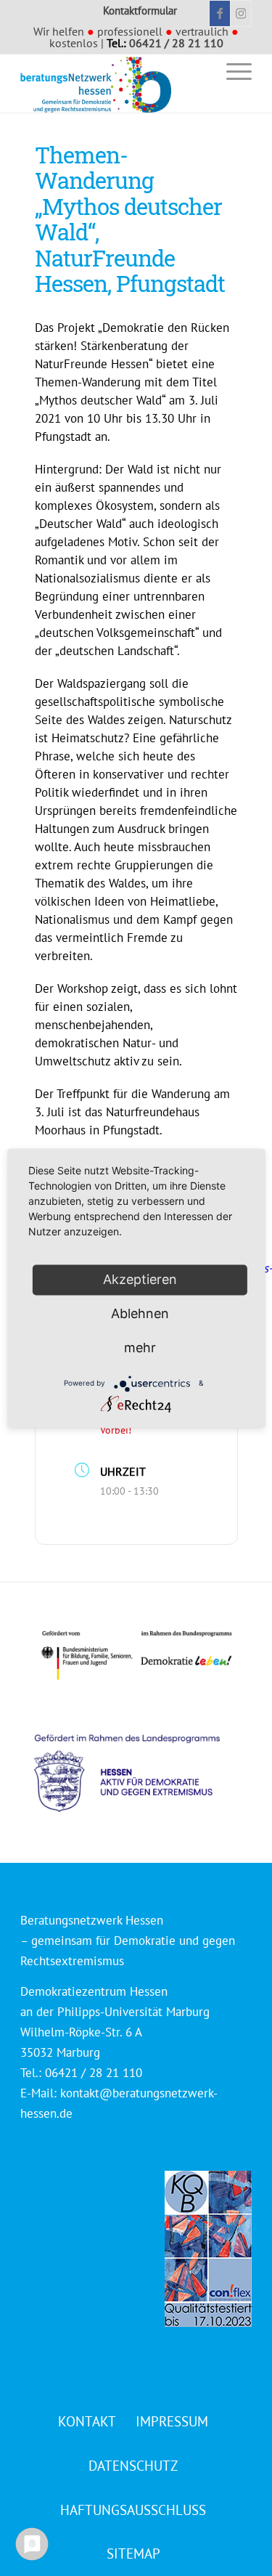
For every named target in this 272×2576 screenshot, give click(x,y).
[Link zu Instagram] (241, 13)
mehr (140, 1348)
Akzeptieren (140, 1279)
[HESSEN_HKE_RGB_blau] (143, 1759)
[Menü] (232, 71)
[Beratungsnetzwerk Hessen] (113, 84)
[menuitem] (198, 71)
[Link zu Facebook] (220, 13)
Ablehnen (140, 1313)
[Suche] (198, 71)
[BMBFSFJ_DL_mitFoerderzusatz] (136, 1655)
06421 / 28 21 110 (176, 43)
